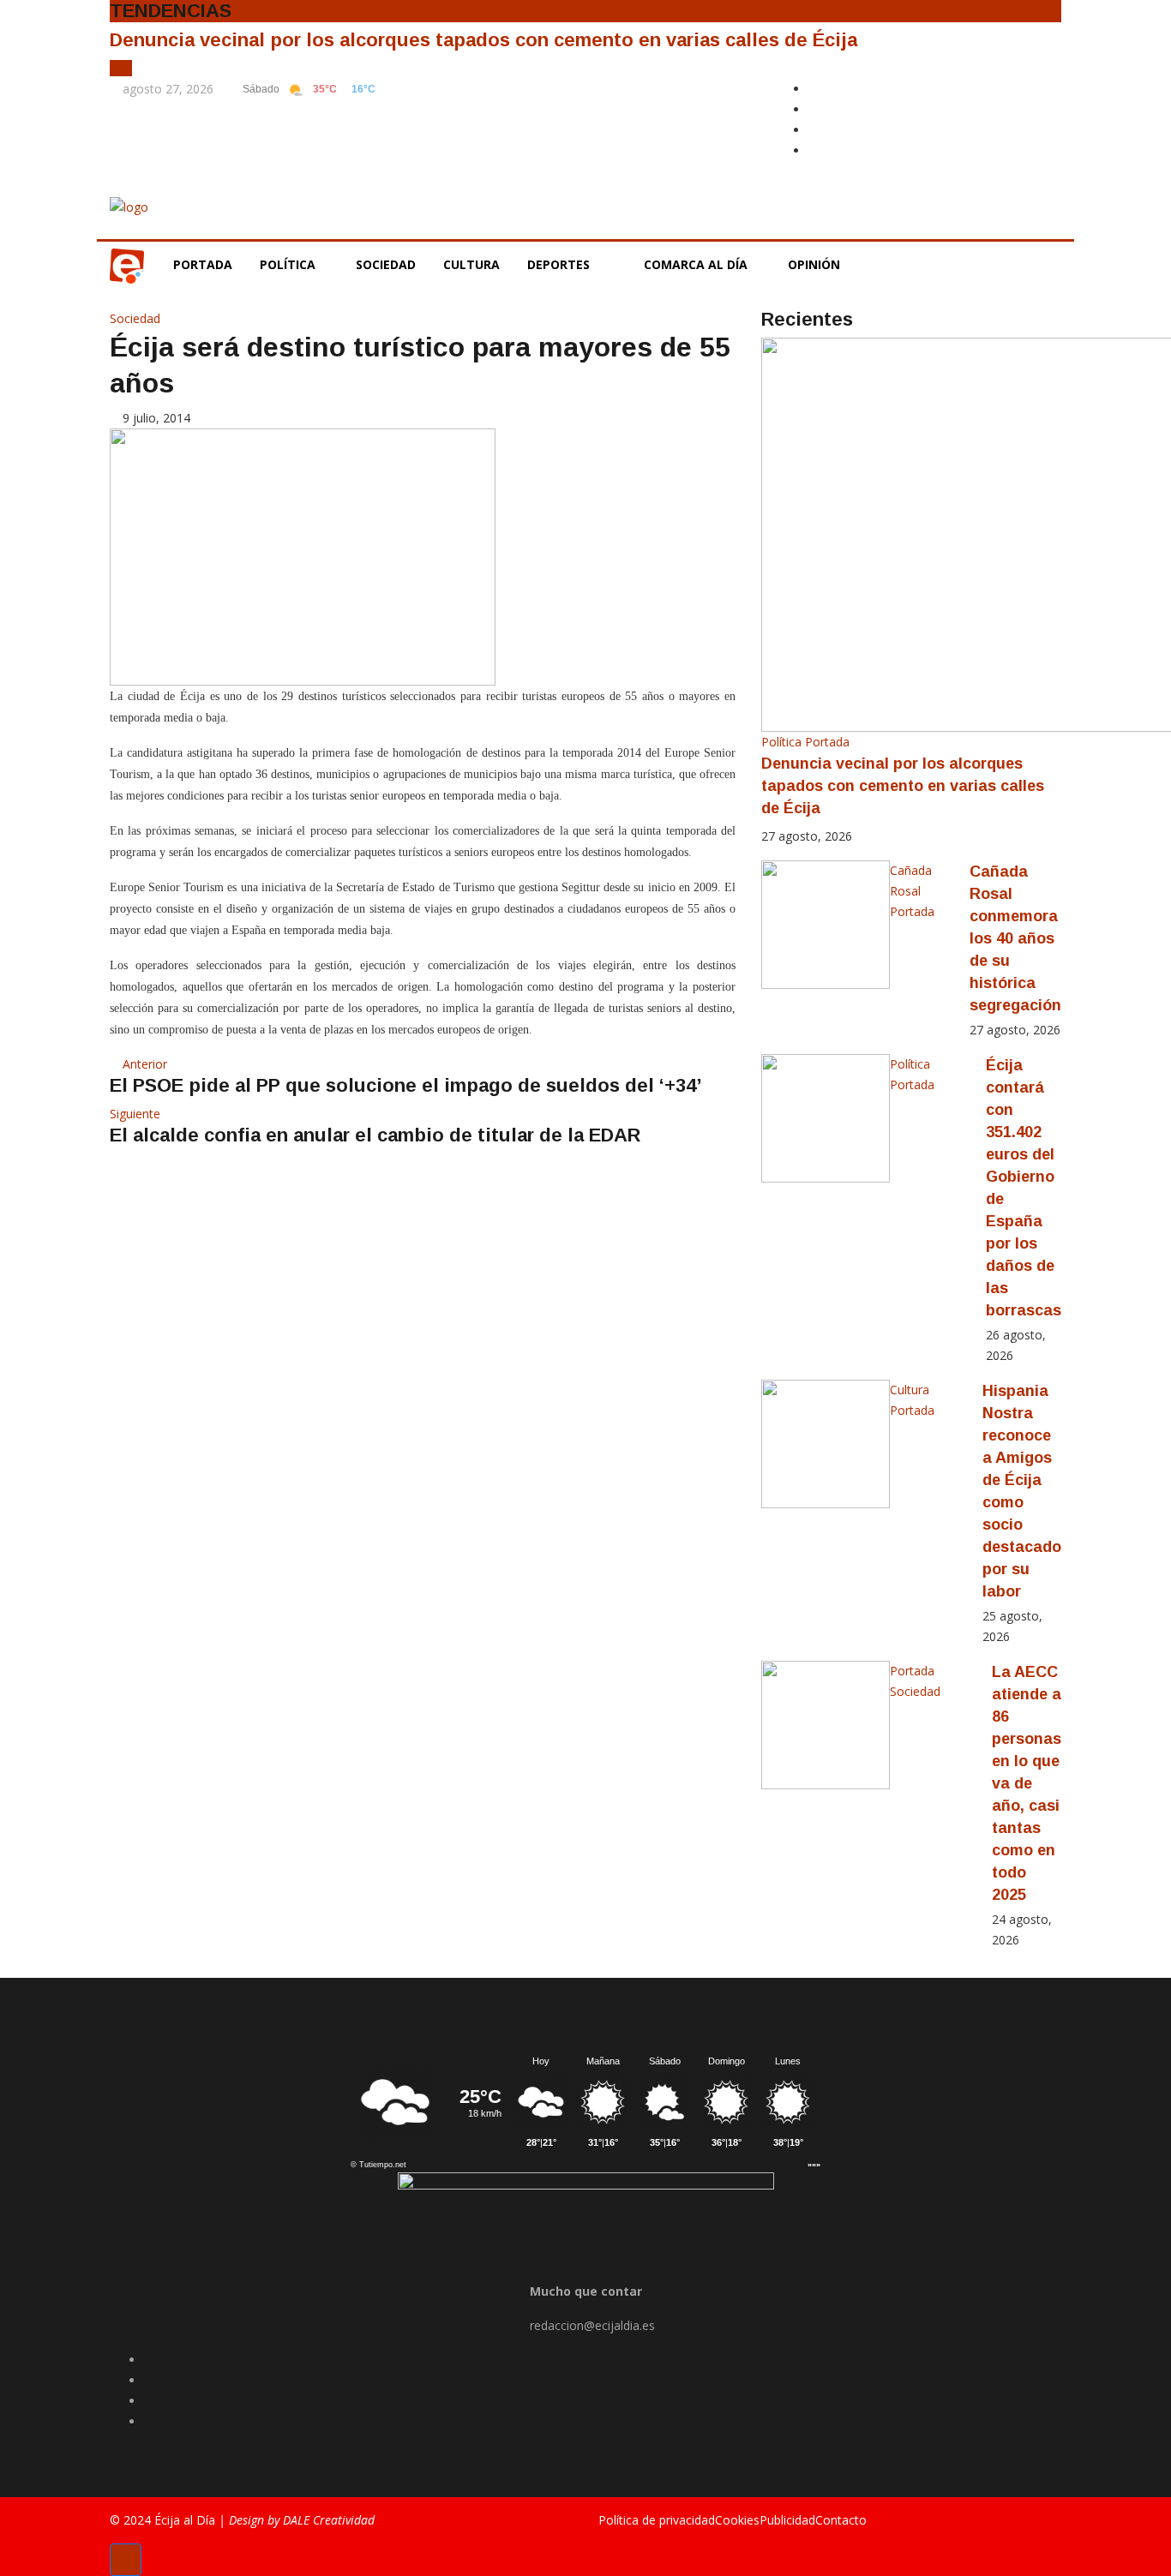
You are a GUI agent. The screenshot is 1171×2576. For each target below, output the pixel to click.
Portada (203, 264)
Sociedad (386, 264)
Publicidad (787, 2520)
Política (289, 264)
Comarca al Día (697, 264)
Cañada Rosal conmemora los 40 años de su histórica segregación (1015, 938)
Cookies (737, 2520)
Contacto (841, 2520)
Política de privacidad (657, 2520)
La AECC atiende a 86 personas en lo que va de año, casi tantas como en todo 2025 (1027, 1783)
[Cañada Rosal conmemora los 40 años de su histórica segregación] (826, 925)
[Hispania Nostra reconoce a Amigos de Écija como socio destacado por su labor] (826, 1444)
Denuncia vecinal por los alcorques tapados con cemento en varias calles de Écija (483, 40)
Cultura (471, 264)
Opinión (816, 264)
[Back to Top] (126, 2560)
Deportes (558, 264)
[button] (116, 68)
